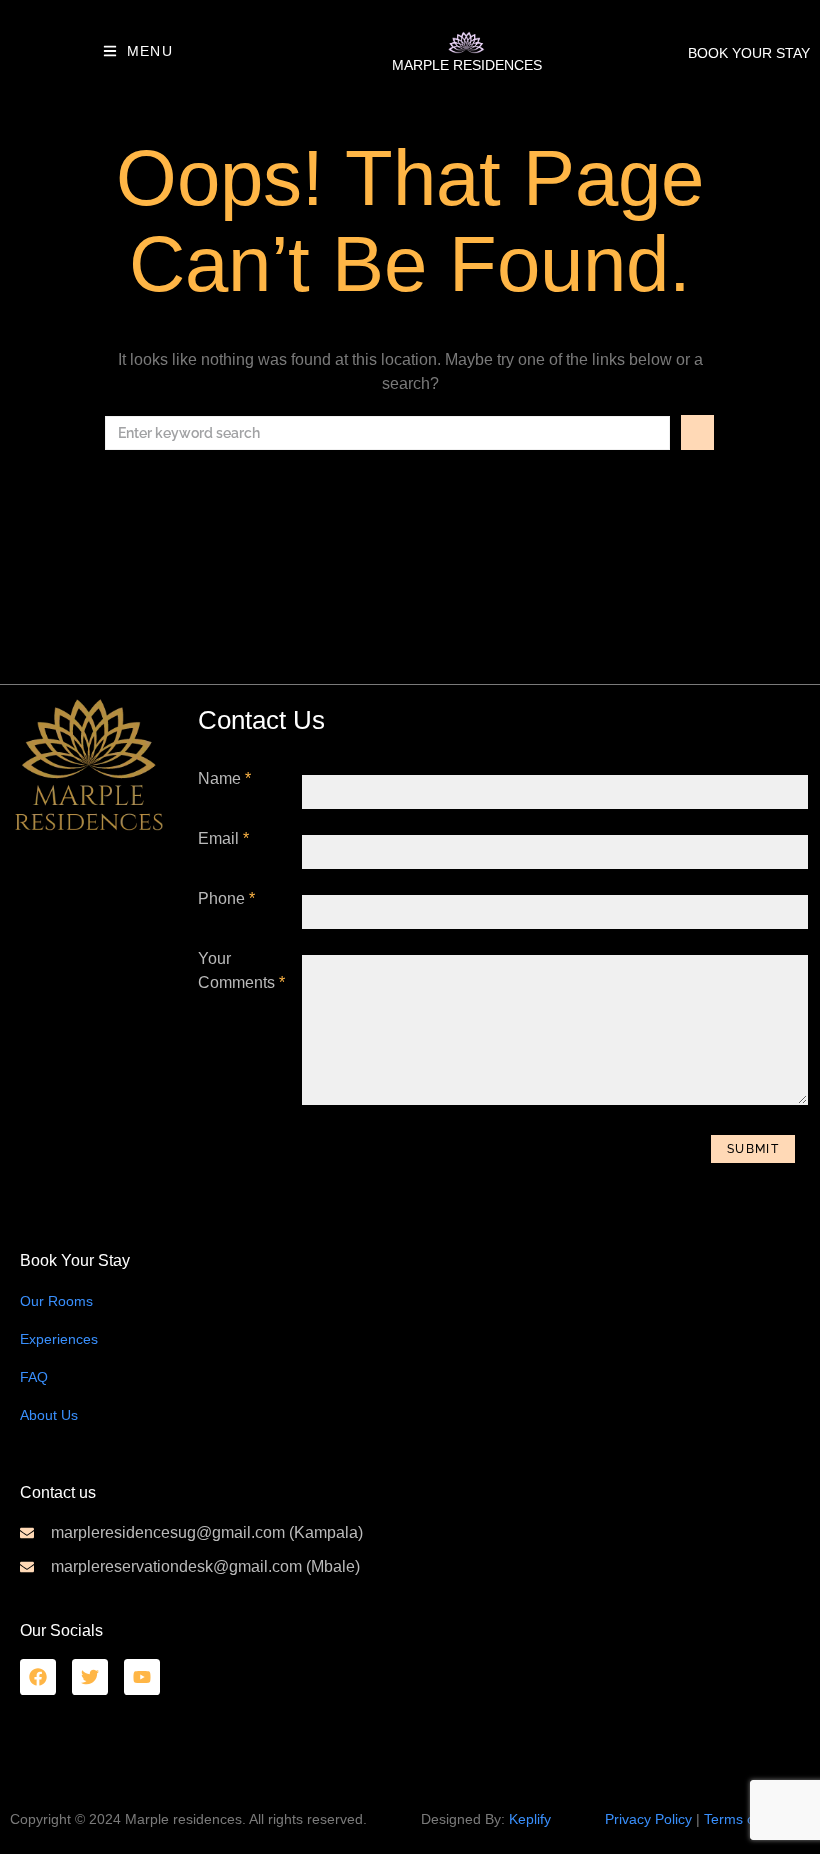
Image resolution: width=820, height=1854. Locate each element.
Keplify (530, 1819)
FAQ (34, 1377)
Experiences (59, 1339)
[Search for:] (387, 433)
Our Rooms (56, 1301)
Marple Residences (467, 65)
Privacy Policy (648, 1819)
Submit (753, 1149)
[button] (138, 51)
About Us (49, 1415)
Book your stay (749, 53)
